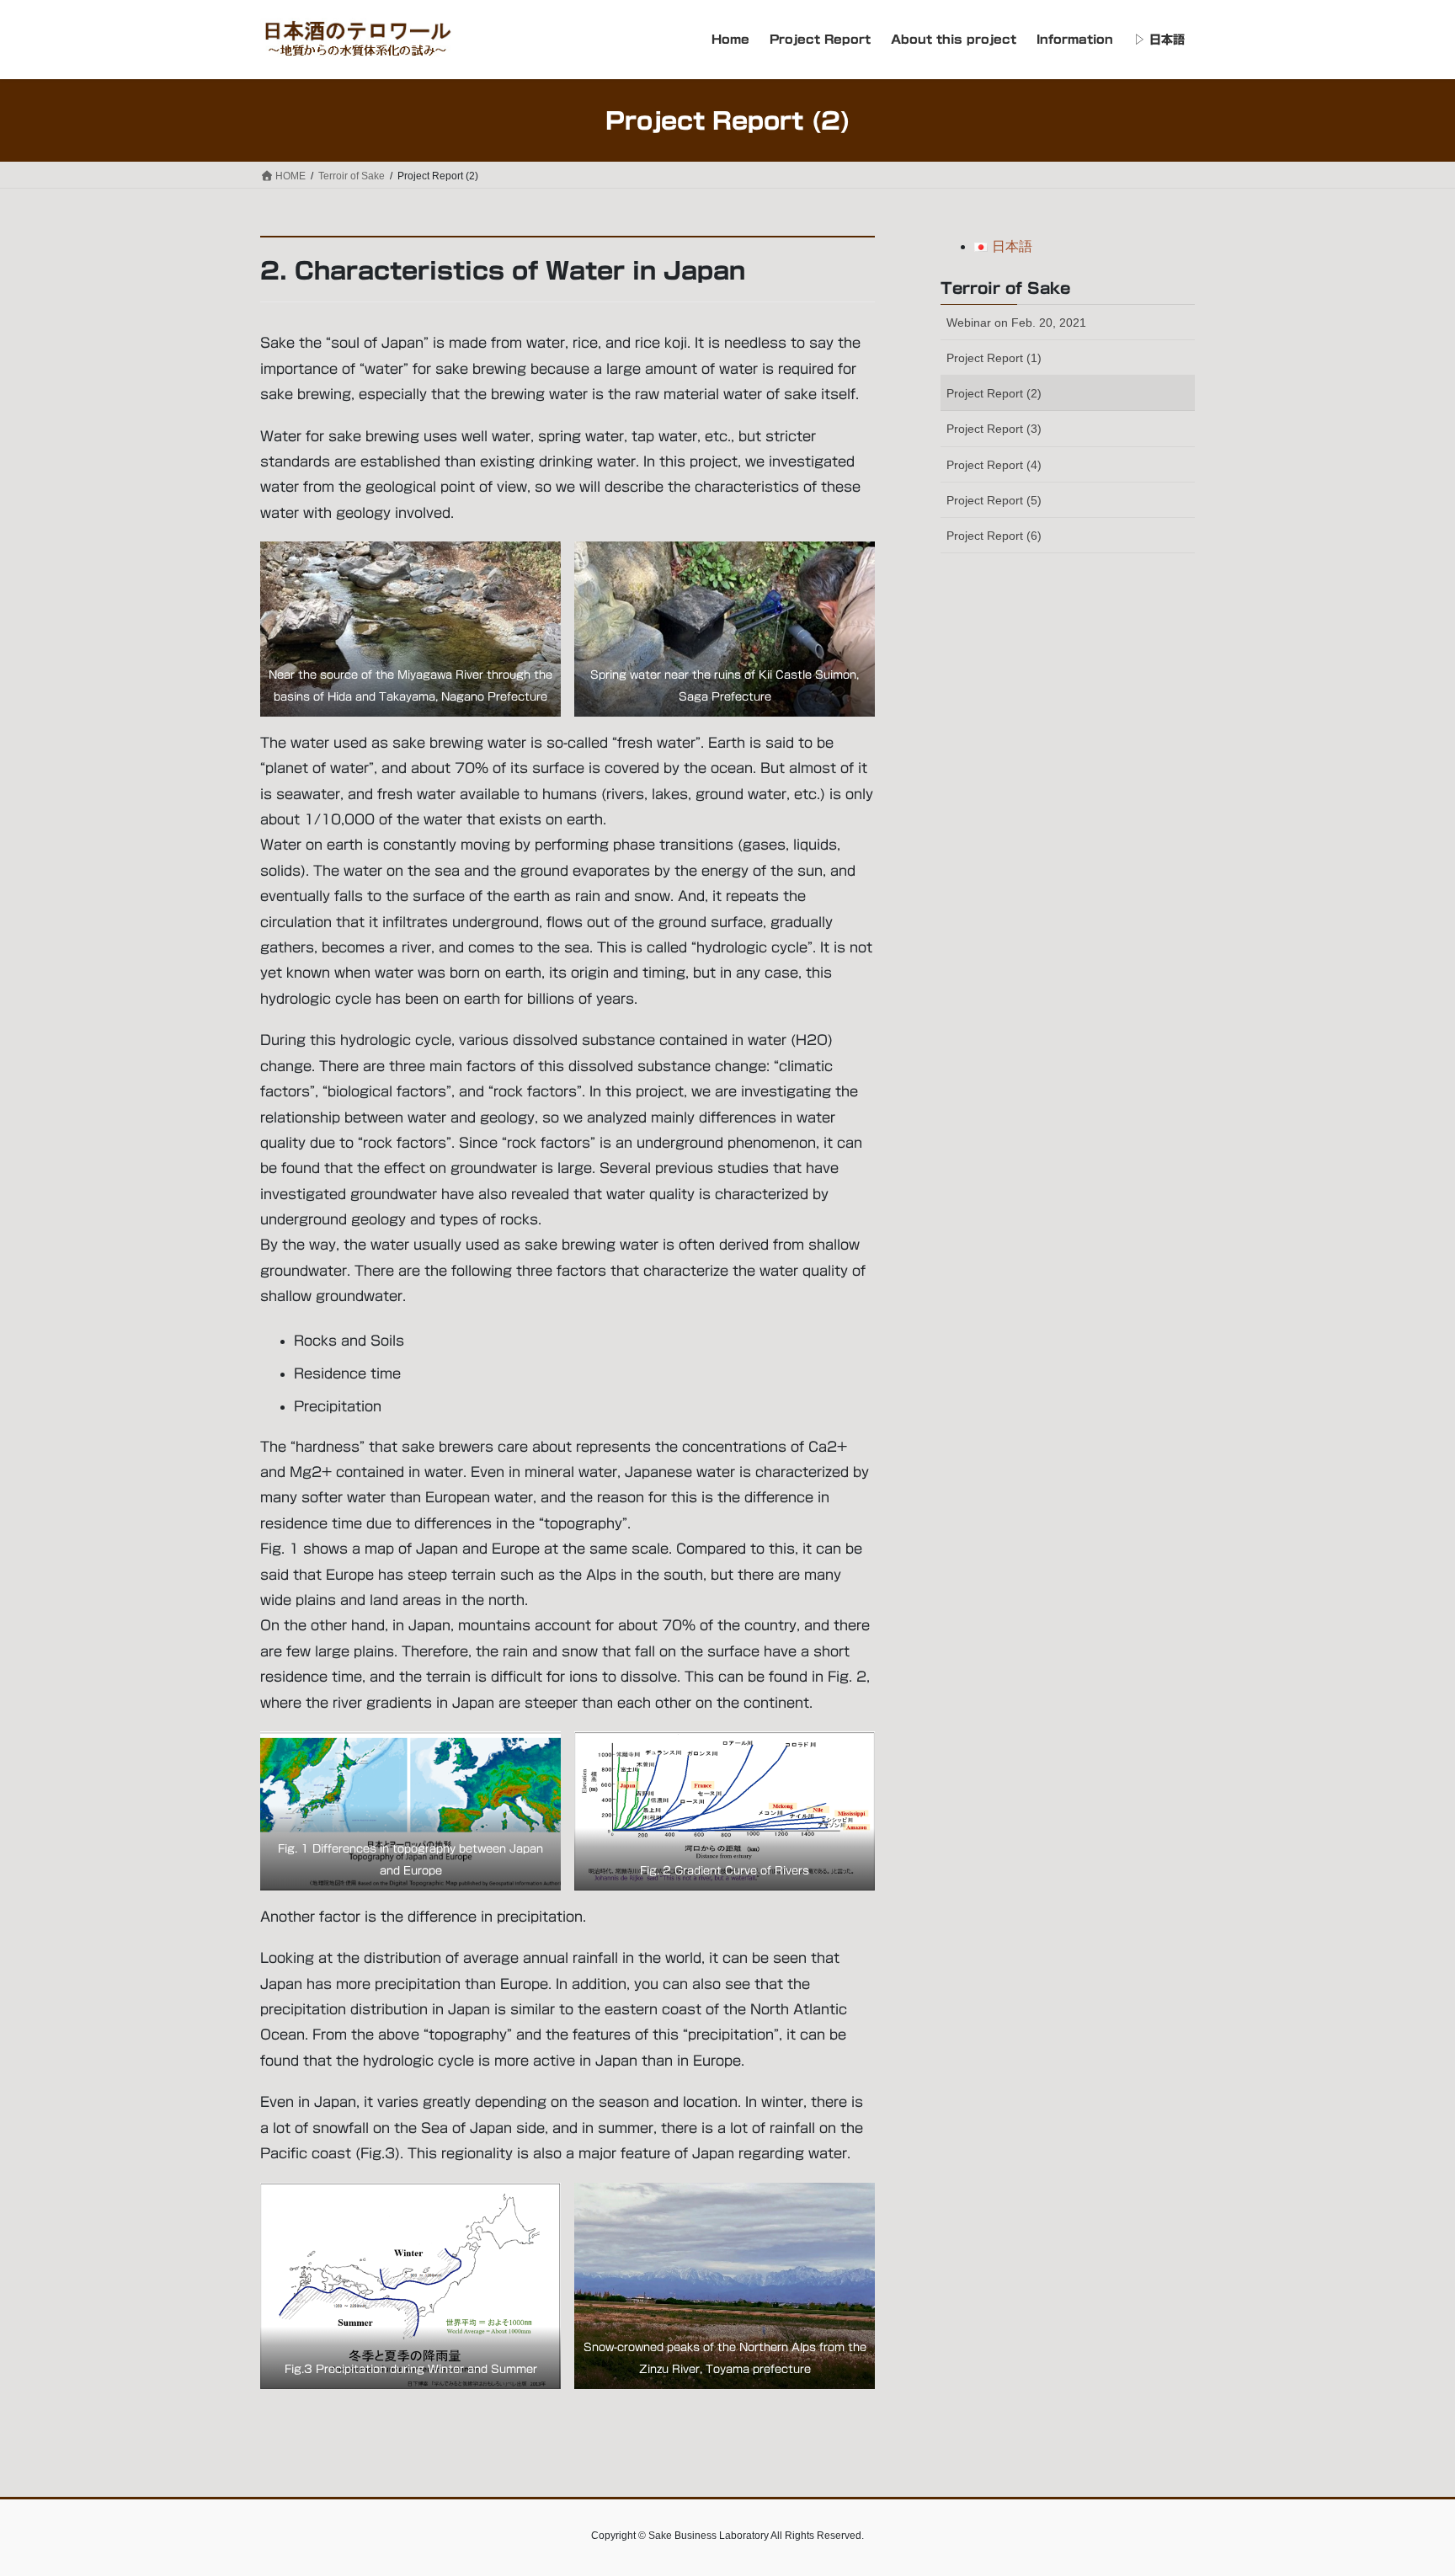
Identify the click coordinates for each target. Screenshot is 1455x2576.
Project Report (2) (994, 393)
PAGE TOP (1406, 2484)
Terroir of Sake (1005, 288)
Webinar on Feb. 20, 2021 (1016, 323)
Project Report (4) (994, 465)
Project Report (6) (994, 536)
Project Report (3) (994, 429)
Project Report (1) (994, 358)
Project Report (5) (994, 500)
